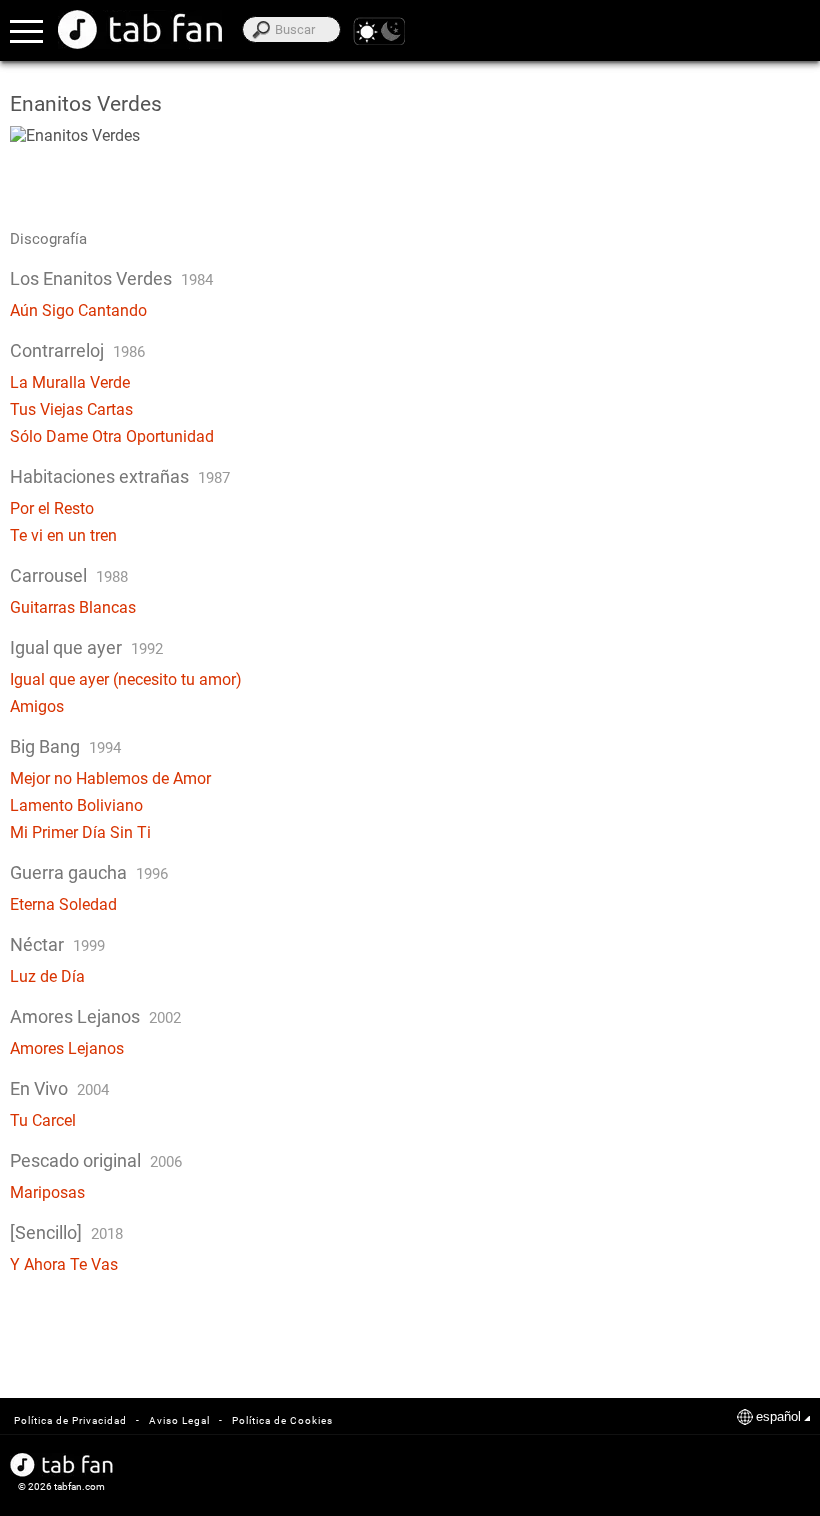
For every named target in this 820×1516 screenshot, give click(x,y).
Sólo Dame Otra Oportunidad (112, 436)
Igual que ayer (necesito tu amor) (126, 679)
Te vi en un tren (63, 535)
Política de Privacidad (70, 1420)
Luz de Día (47, 976)
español (778, 1416)
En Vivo (39, 1088)
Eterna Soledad (63, 904)
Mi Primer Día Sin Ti (80, 832)
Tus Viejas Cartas (71, 409)
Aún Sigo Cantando (78, 310)
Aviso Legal (179, 1420)
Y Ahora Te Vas (64, 1264)
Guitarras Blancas (73, 607)
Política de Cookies (282, 1420)
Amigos (37, 706)
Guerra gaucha (68, 872)
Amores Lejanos (75, 1016)
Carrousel (48, 575)
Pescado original (75, 1160)
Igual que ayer (66, 647)
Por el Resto (52, 508)
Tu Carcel (43, 1120)
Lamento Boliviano (76, 805)
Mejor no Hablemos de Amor (110, 778)
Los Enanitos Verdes (91, 278)
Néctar (37, 944)
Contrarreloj (57, 350)
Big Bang (47, 746)
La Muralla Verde (70, 382)
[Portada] (140, 29)
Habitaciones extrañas (99, 476)
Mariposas (47, 1192)
